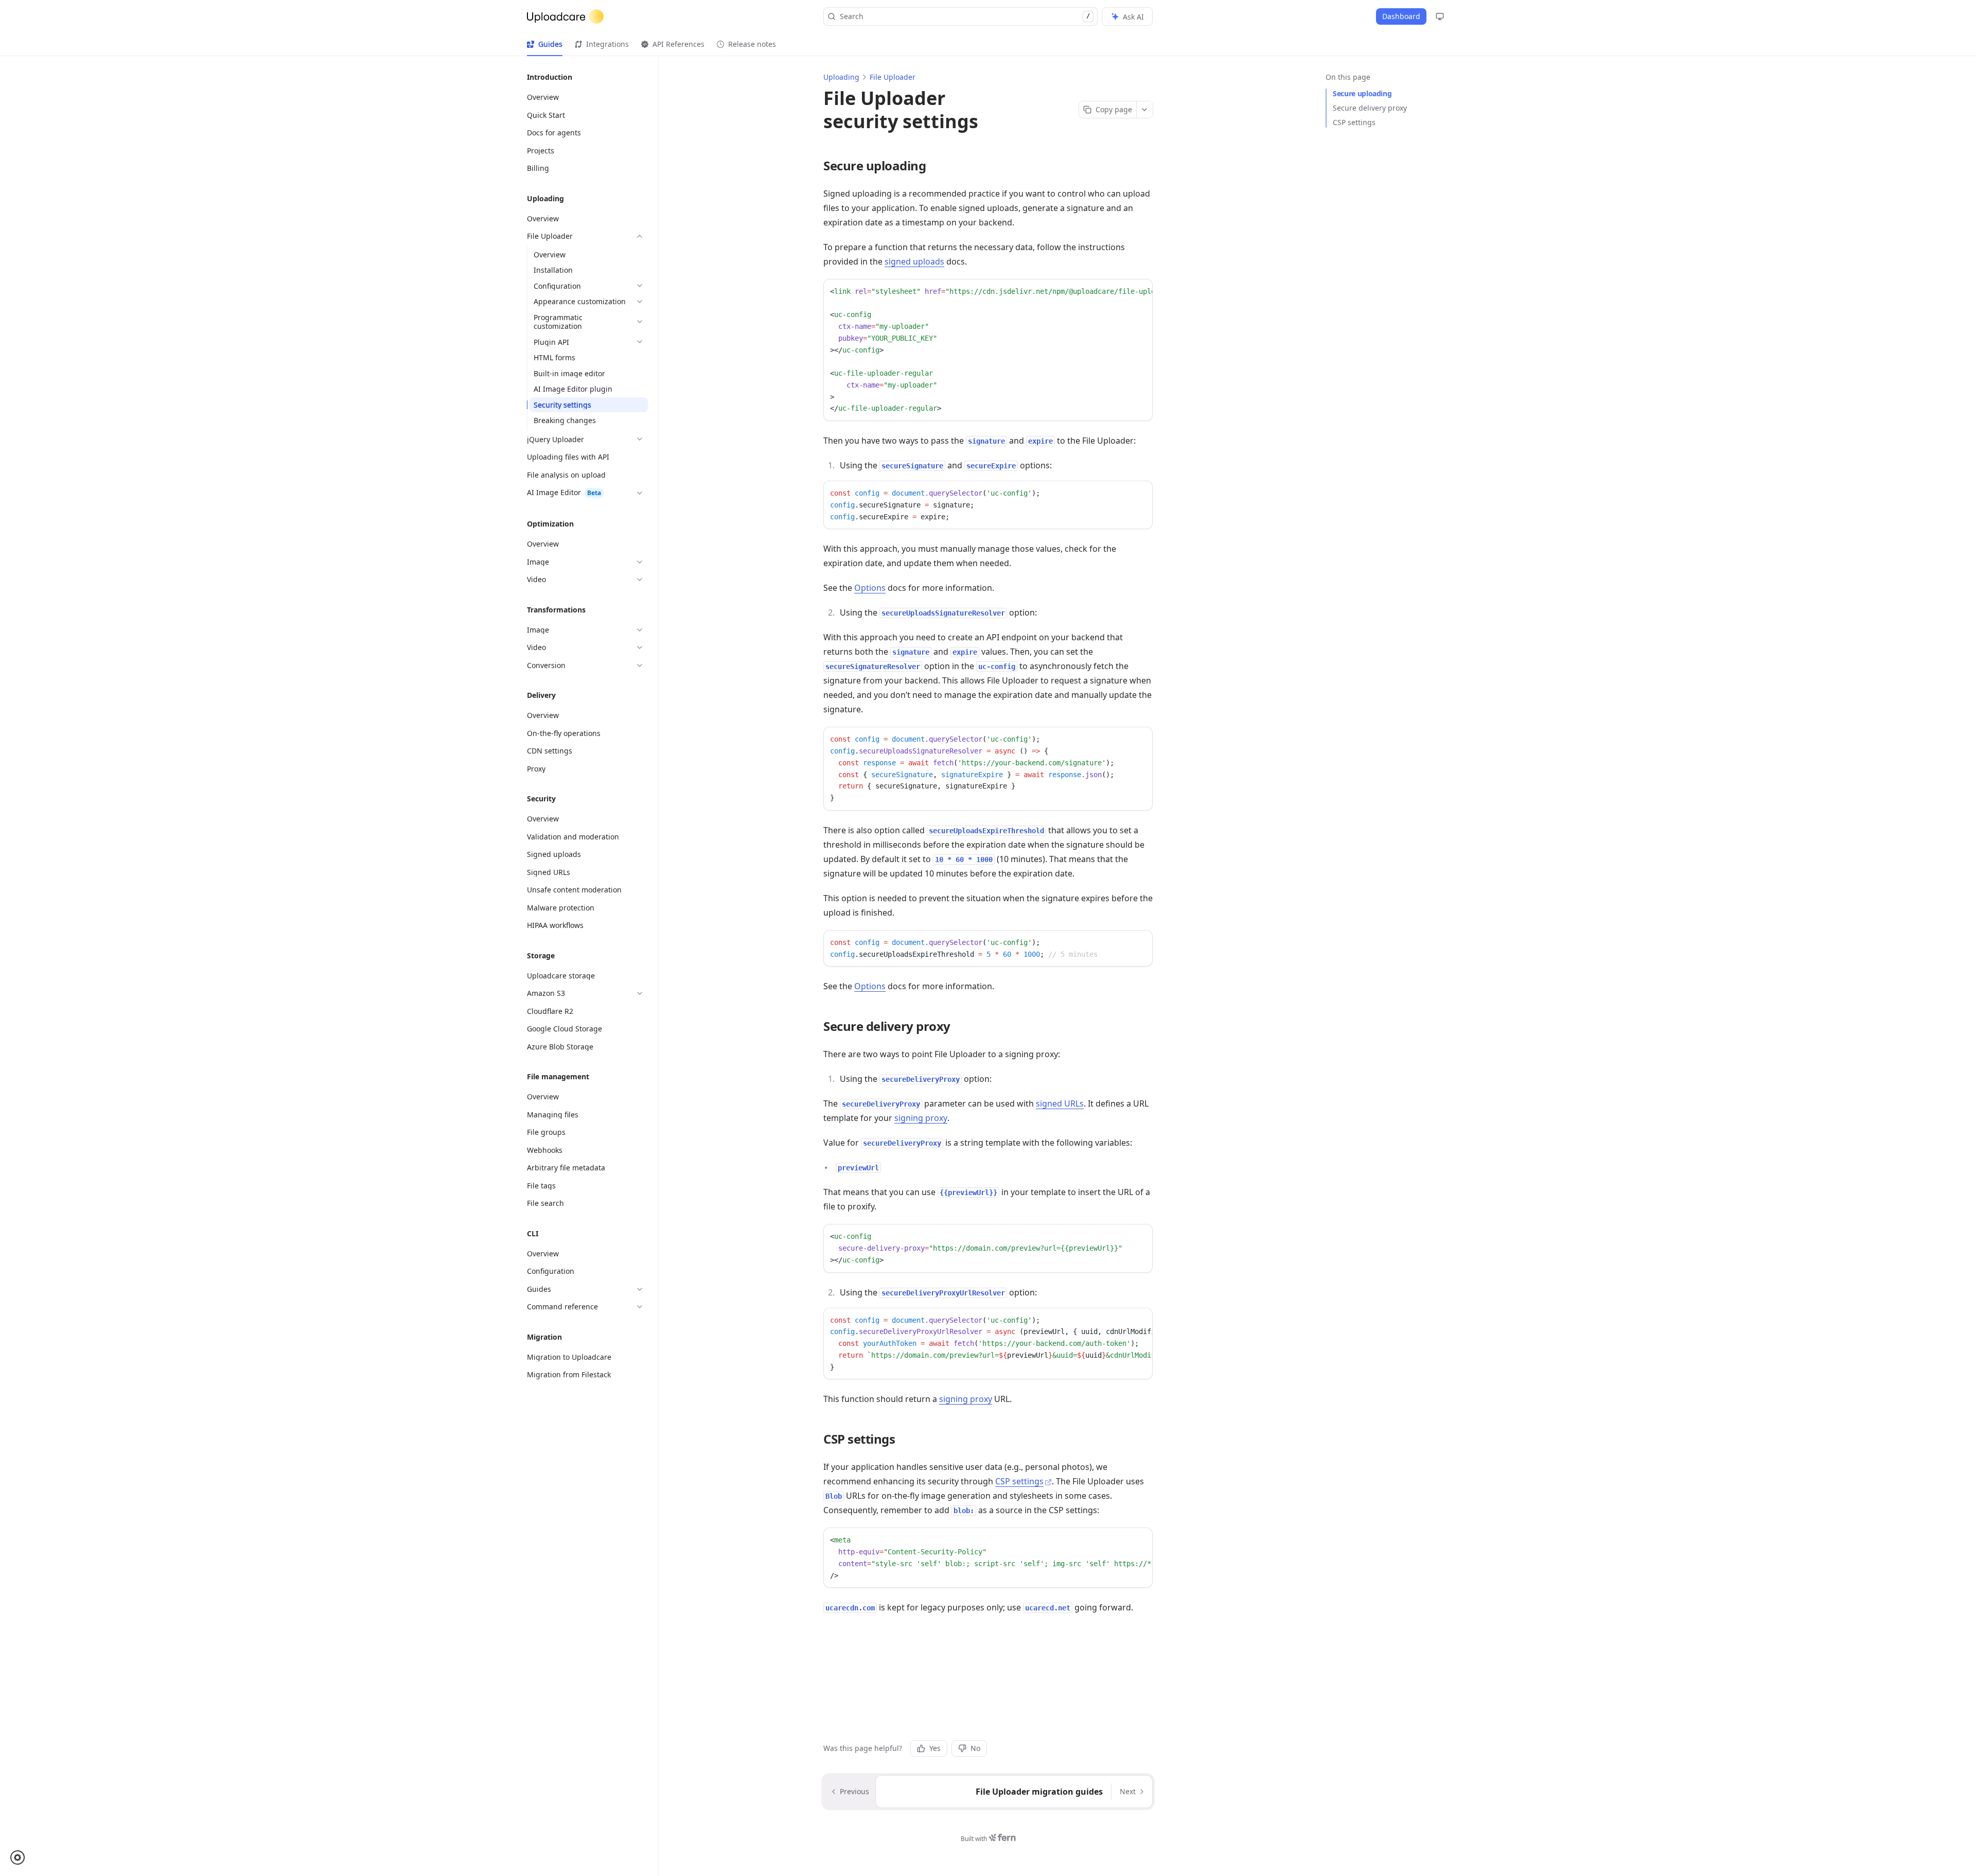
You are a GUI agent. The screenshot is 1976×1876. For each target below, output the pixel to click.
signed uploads (914, 261)
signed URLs (1060, 1103)
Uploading (841, 77)
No (975, 1748)
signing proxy (921, 1118)
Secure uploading (1362, 93)
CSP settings (1354, 122)
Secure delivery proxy (1370, 108)
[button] (21, 1857)
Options (870, 588)
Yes (935, 1748)
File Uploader (893, 77)
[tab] (545, 44)
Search (965, 16)
